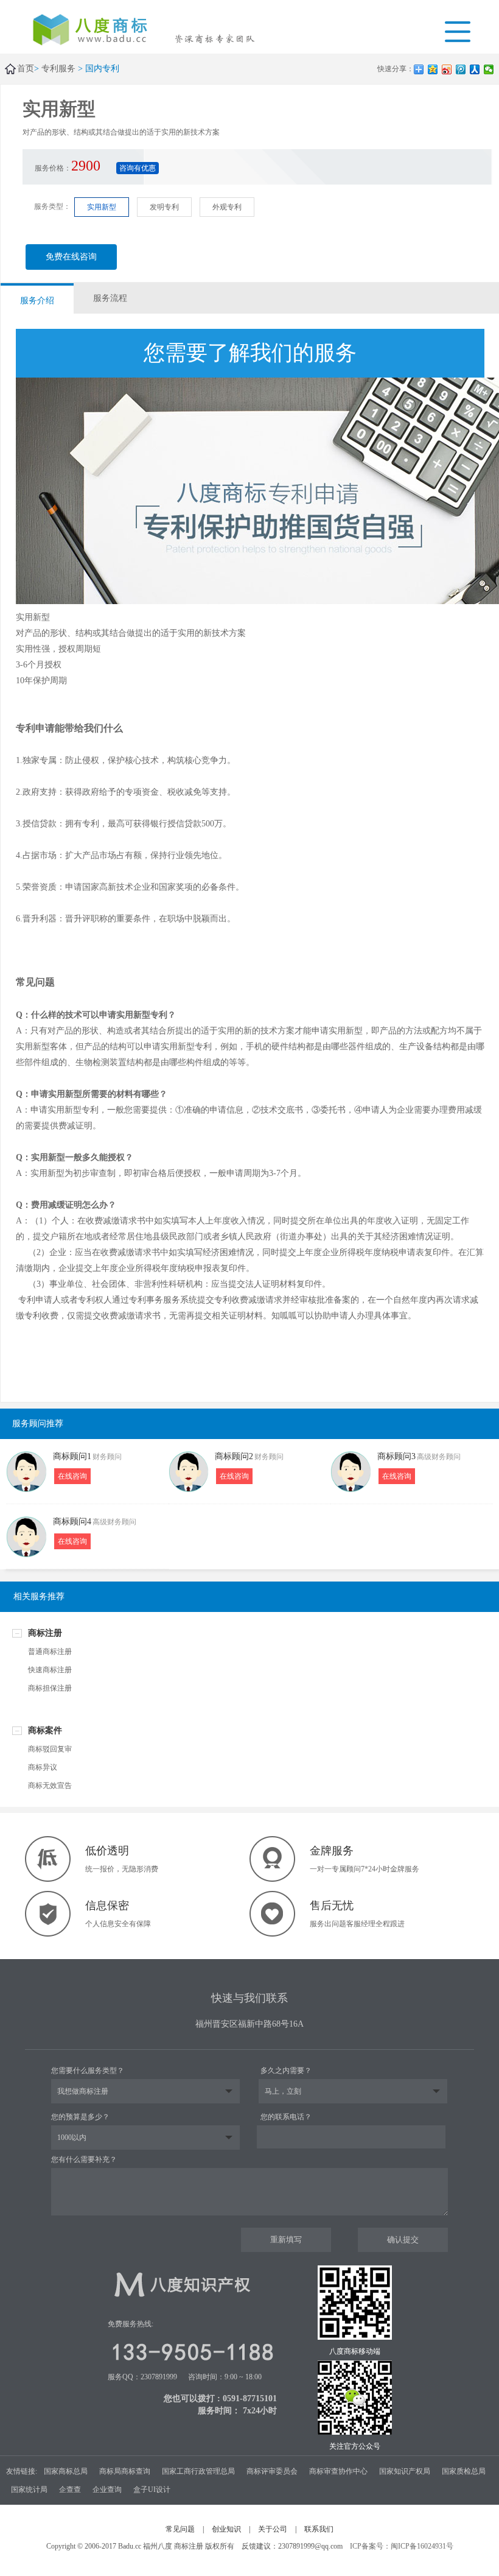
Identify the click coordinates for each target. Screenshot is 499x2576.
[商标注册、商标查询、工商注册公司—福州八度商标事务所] (98, 31)
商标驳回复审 (50, 1749)
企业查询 (107, 2490)
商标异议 (43, 1767)
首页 (26, 69)
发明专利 (164, 207)
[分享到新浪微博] (447, 69)
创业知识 (226, 2529)
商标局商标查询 (125, 2471)
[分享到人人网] (475, 69)
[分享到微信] (489, 69)
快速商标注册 (50, 1670)
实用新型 (102, 207)
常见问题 (180, 2529)
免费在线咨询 (71, 257)
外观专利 (227, 207)
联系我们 (319, 2529)
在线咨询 (72, 1476)
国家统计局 (29, 2490)
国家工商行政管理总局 (198, 2471)
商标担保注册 (50, 1688)
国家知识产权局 (405, 2471)
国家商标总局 (66, 2471)
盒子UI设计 (152, 2490)
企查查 (70, 2490)
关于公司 (273, 2529)
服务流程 (110, 298)
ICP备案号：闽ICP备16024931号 (402, 2546)
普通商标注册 (50, 1652)
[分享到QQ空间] (433, 69)
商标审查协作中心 (338, 2471)
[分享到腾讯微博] (461, 69)
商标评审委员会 (272, 2471)
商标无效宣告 (50, 1786)
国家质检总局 (464, 2471)
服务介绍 (37, 301)
